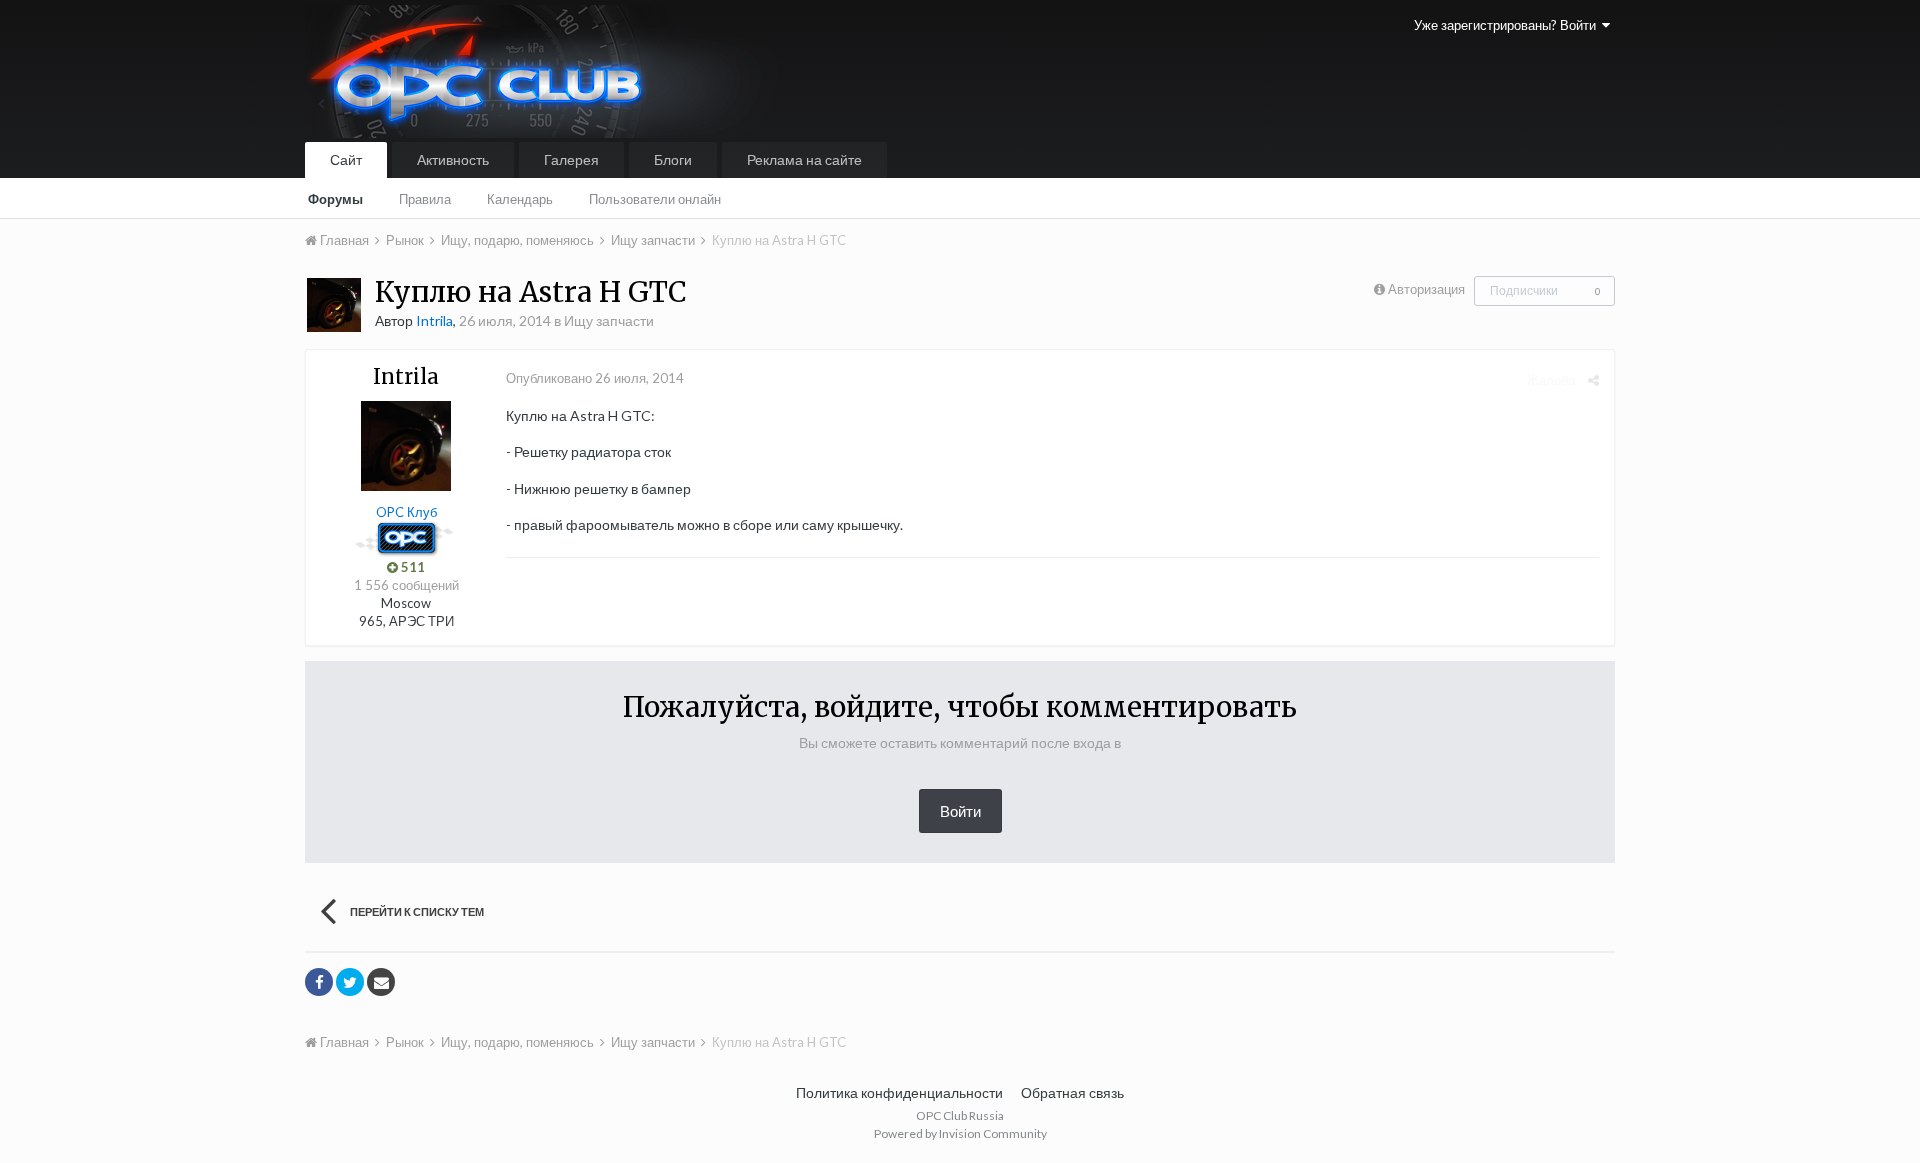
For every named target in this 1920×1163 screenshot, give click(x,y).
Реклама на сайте (804, 159)
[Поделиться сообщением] (1593, 380)
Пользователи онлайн (655, 199)
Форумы (335, 199)
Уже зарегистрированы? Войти (1508, 25)
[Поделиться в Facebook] (319, 982)
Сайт (346, 159)
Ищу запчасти (609, 320)
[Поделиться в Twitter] (350, 982)
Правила (425, 199)
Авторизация (1426, 289)
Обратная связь (1072, 1092)
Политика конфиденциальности (899, 1092)
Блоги (673, 159)
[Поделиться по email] (381, 982)
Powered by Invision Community (960, 1133)
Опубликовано (595, 378)
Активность (453, 159)
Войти (960, 811)
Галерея (571, 159)
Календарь (520, 199)
